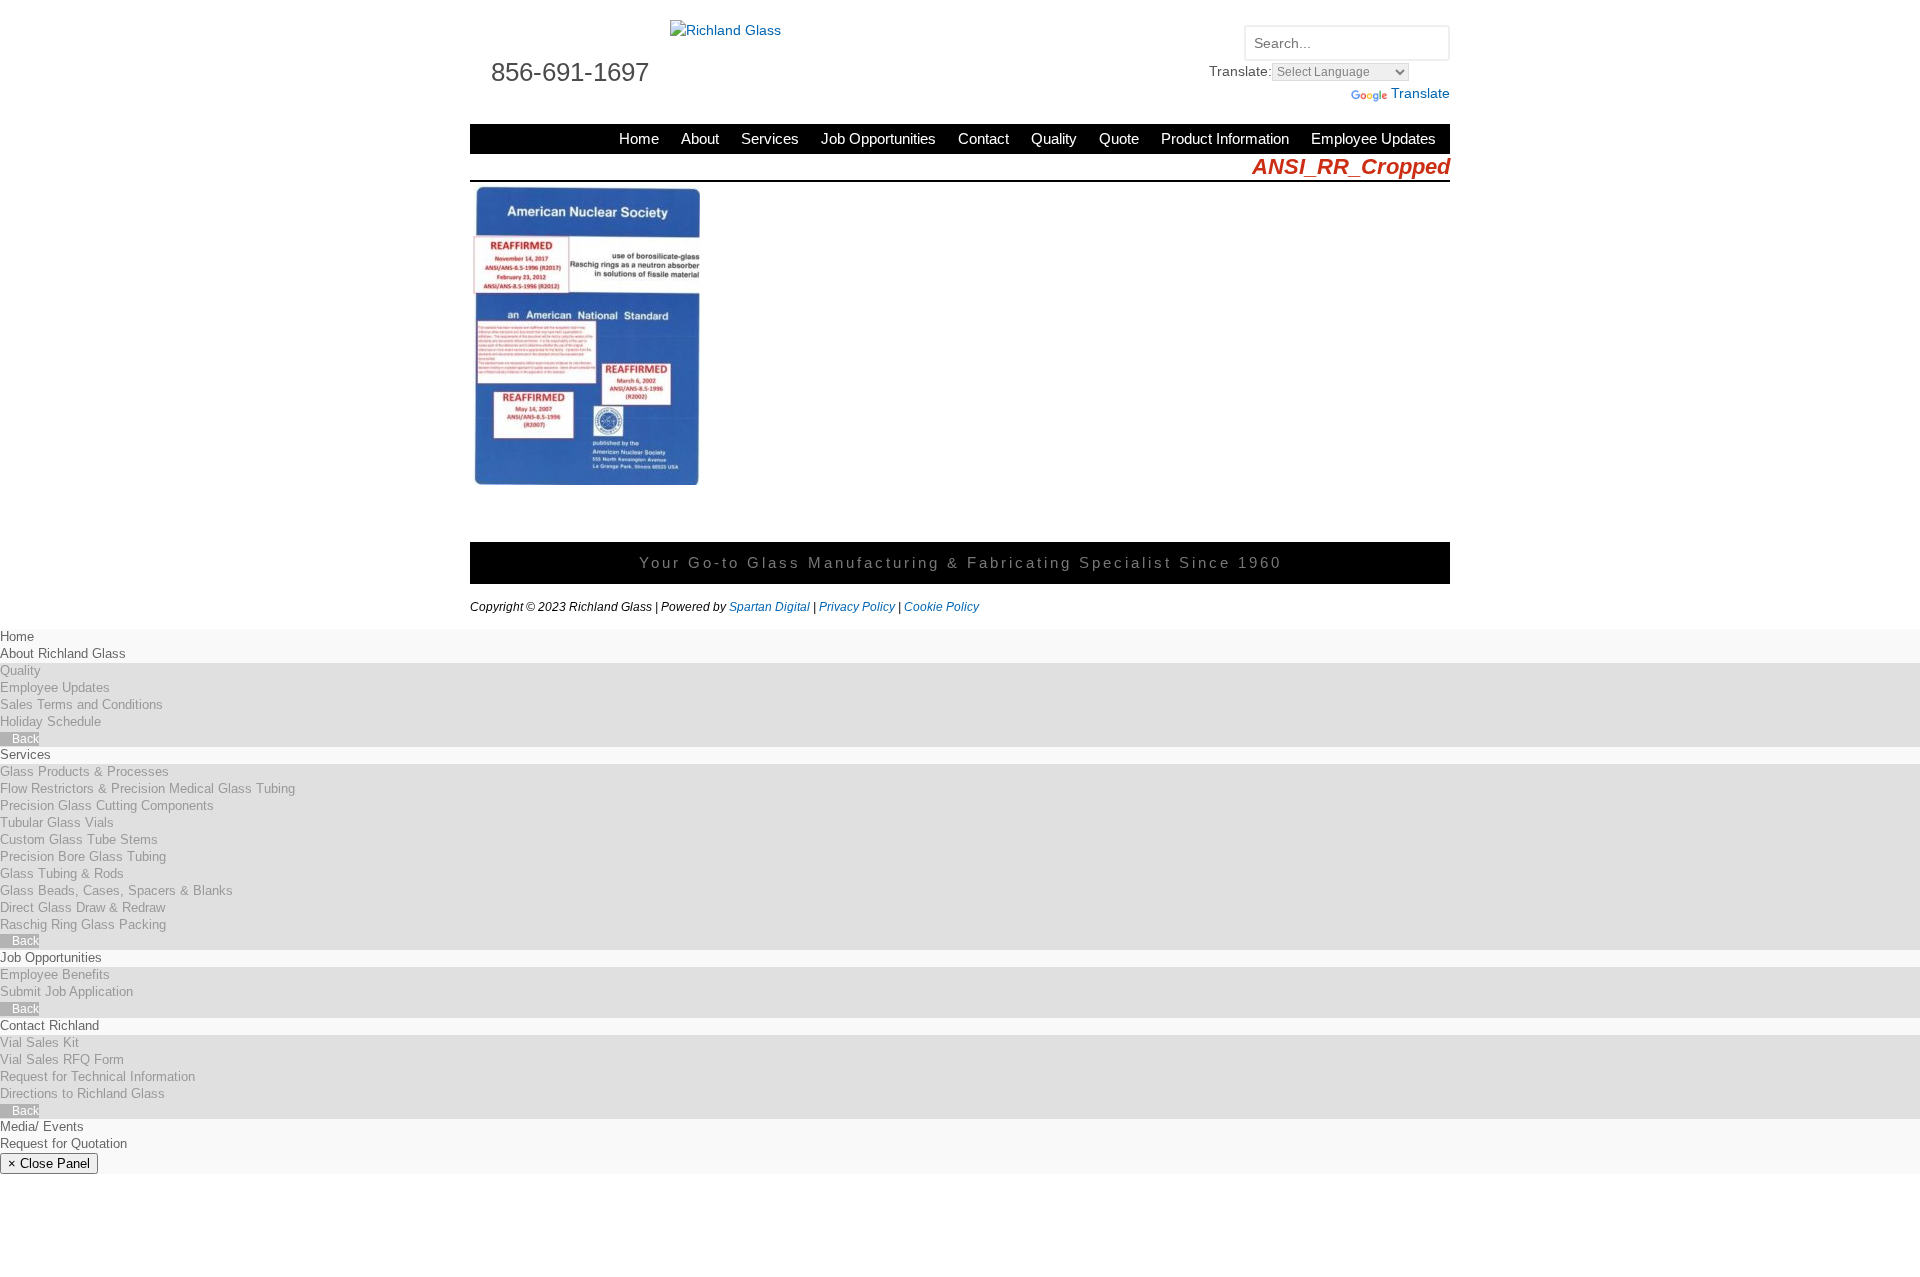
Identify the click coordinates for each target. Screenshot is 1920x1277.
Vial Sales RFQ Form (62, 1059)
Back (24, 739)
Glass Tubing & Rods (62, 873)
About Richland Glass (63, 653)
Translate (1420, 93)
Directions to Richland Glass (82, 1093)
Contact (983, 138)
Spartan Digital (769, 606)
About (700, 138)
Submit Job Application (66, 991)
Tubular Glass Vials (57, 822)
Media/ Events (42, 1126)
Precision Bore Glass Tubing (83, 856)
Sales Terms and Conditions (81, 704)
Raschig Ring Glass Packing (83, 924)
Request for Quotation (63, 1143)
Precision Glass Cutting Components (107, 805)
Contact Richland (49, 1025)
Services (770, 138)
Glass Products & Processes (84, 771)
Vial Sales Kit (39, 1042)
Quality (1054, 138)
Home (639, 138)
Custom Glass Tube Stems (79, 839)
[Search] (1430, 44)
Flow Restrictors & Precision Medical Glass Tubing (147, 788)
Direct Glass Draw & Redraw (82, 907)
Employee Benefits (55, 974)
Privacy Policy (857, 606)
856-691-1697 (570, 72)
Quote (1119, 138)
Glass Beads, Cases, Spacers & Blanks (116, 890)
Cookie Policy (941, 606)
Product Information (1225, 138)
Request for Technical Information (97, 1076)
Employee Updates (1373, 138)
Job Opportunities (878, 138)
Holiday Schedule (50, 721)
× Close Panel (49, 1163)
